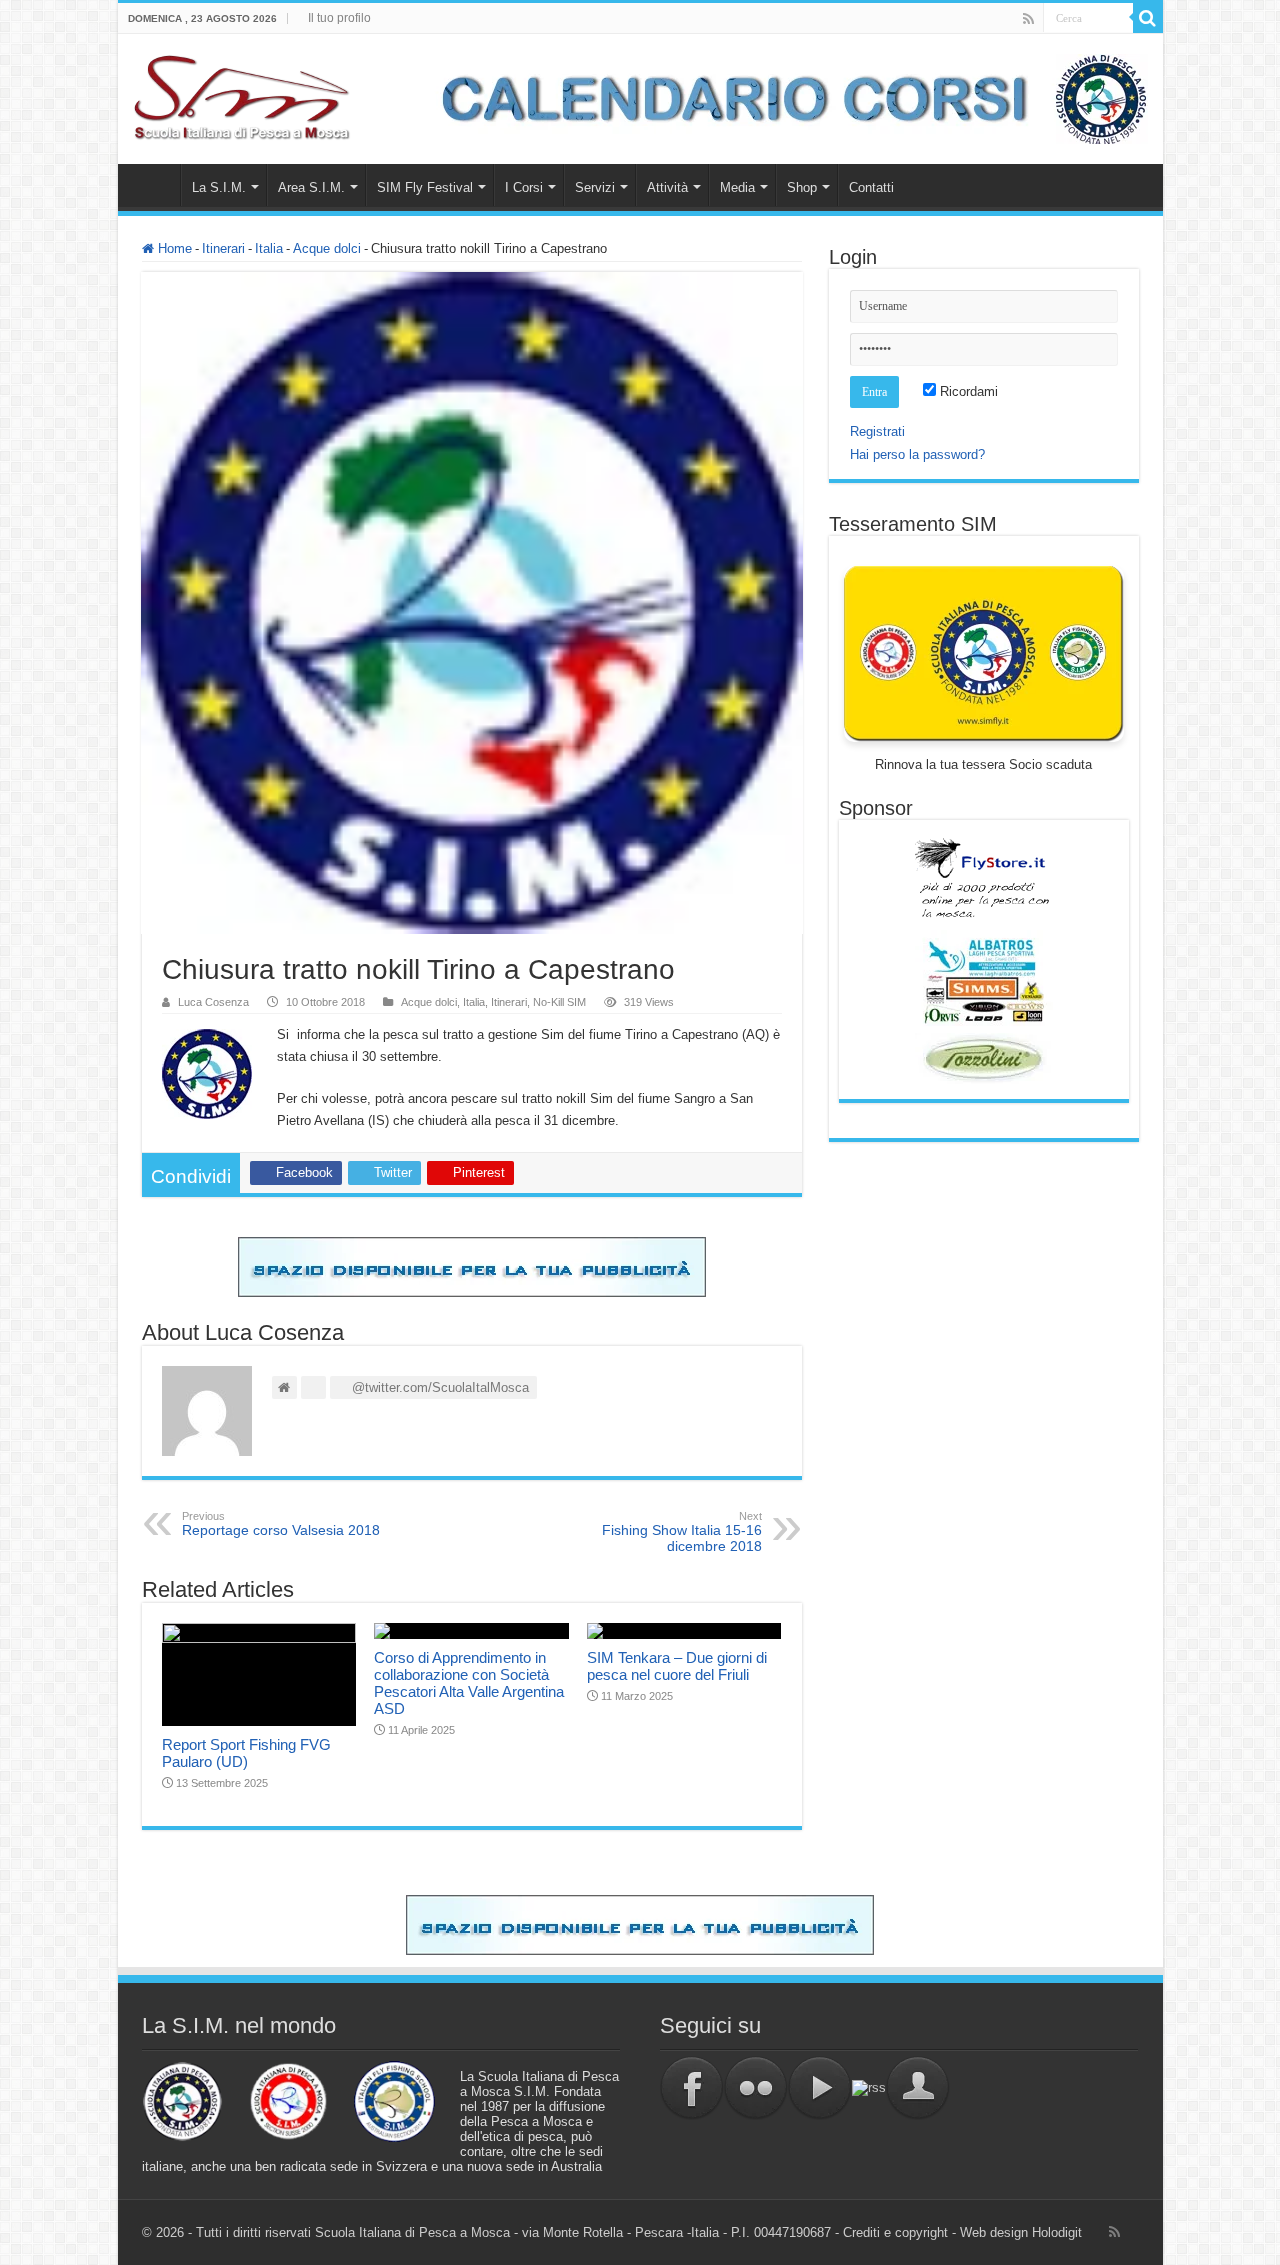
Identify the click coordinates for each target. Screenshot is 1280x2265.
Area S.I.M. (311, 187)
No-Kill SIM (559, 1002)
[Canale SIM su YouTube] (820, 2087)
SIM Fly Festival (425, 187)
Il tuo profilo (339, 18)
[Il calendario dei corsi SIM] (784, 97)
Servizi (595, 187)
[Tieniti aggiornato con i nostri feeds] (869, 2087)
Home (154, 185)
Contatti (871, 187)
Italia (269, 248)
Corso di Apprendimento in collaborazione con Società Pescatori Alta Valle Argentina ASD (469, 1683)
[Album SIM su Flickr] (756, 2087)
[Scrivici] (918, 2087)
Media (737, 187)
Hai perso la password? (917, 454)
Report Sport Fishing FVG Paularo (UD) (246, 1753)
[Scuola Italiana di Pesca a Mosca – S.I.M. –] (242, 95)
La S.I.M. (219, 187)
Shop (802, 187)
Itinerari (223, 248)
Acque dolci (327, 248)
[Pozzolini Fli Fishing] (984, 1058)
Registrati (877, 431)
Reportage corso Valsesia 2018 (281, 1524)
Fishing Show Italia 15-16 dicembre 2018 (682, 1532)
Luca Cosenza (213, 1002)
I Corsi (524, 187)
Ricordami (967, 391)
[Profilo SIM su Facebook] (692, 2087)
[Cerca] (1148, 18)
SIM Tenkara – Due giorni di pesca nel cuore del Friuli (677, 1666)
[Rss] (1028, 19)
